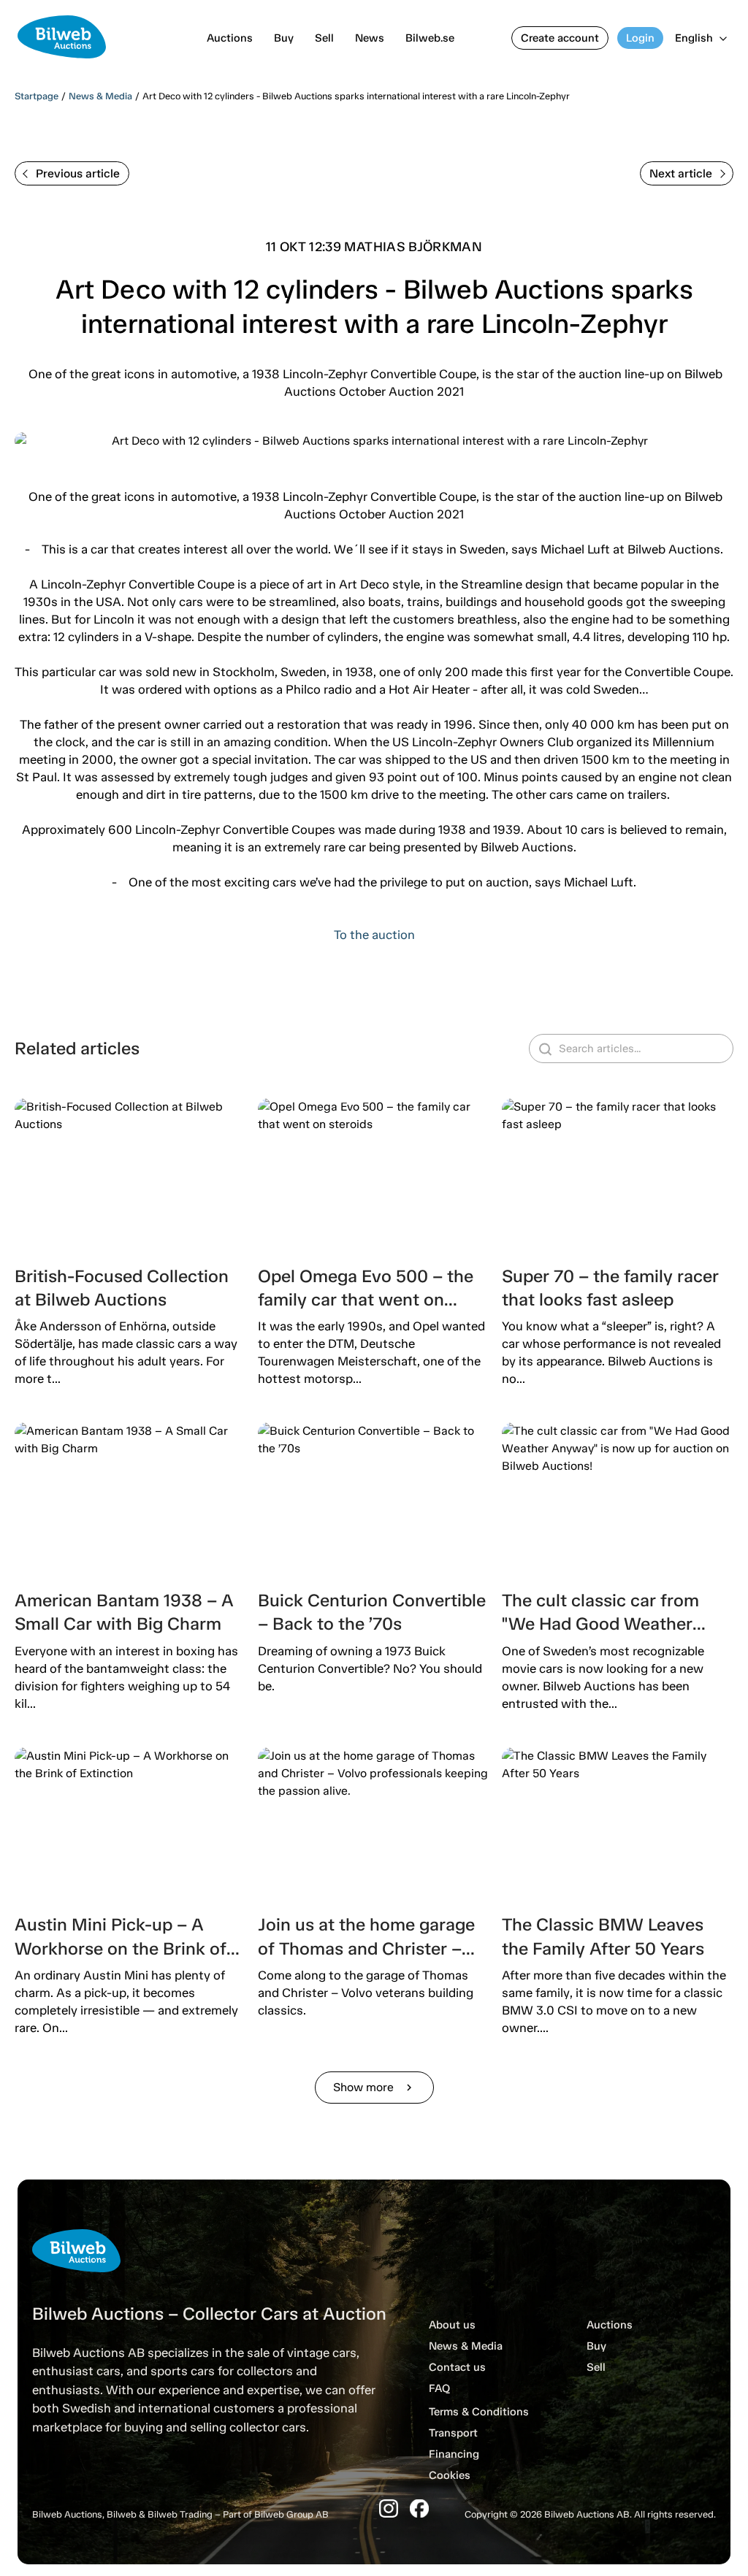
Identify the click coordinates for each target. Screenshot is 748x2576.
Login (640, 38)
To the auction (374, 935)
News (370, 38)
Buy (284, 38)
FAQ (439, 2388)
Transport (453, 2433)
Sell (324, 38)
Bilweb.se (430, 38)
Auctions (230, 38)
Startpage (37, 96)
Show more (374, 2087)
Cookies (450, 2475)
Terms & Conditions (479, 2412)
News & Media (100, 96)
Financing (454, 2454)
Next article (681, 173)
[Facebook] (419, 2508)
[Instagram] (389, 2508)
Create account (560, 38)
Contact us (457, 2367)
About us (452, 2325)
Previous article (78, 173)
